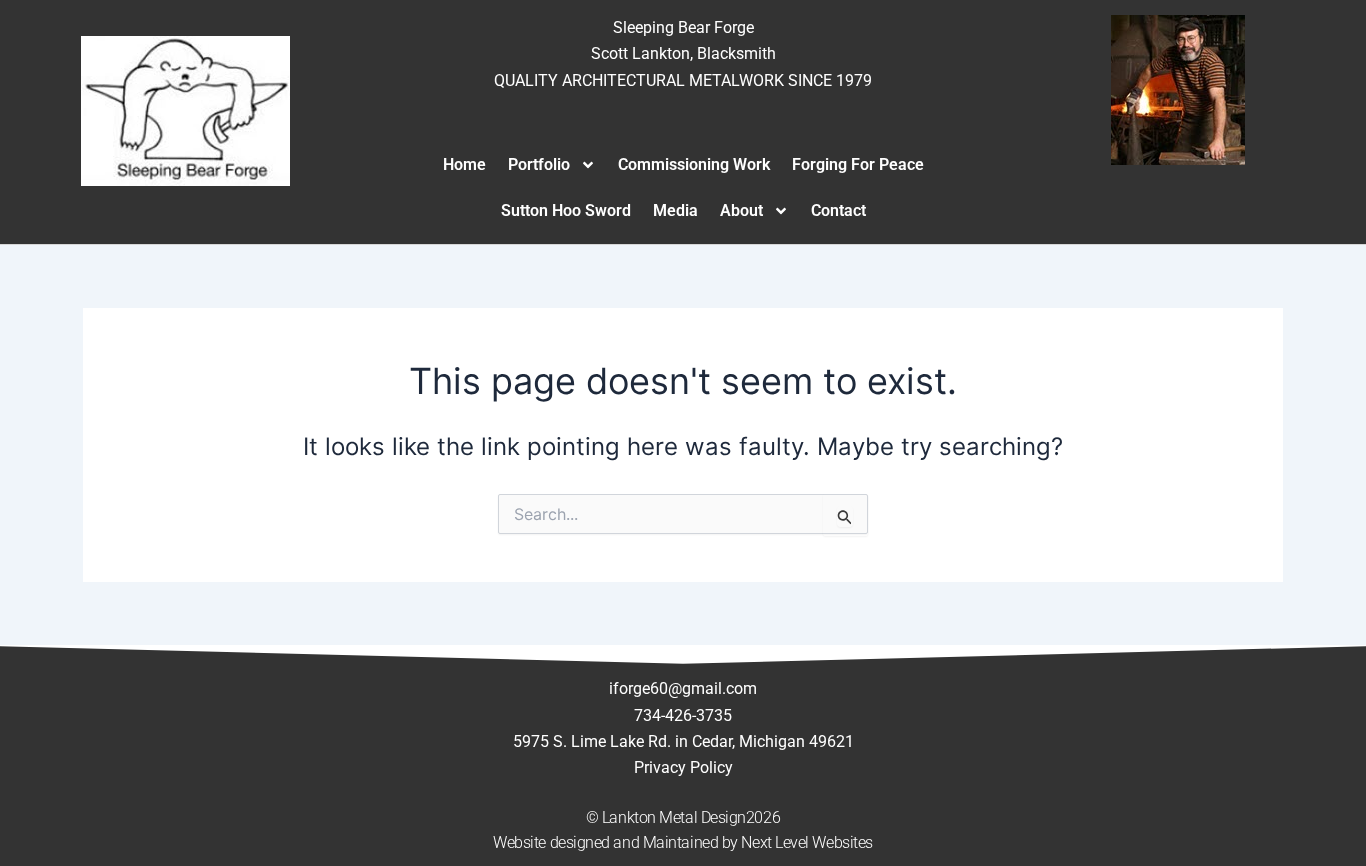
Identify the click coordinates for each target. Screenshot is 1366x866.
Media (675, 210)
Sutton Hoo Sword (566, 210)
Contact (838, 210)
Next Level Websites (806, 842)
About (741, 210)
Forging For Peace (858, 164)
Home (464, 164)
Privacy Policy (683, 767)
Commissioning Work (694, 164)
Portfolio (539, 164)
